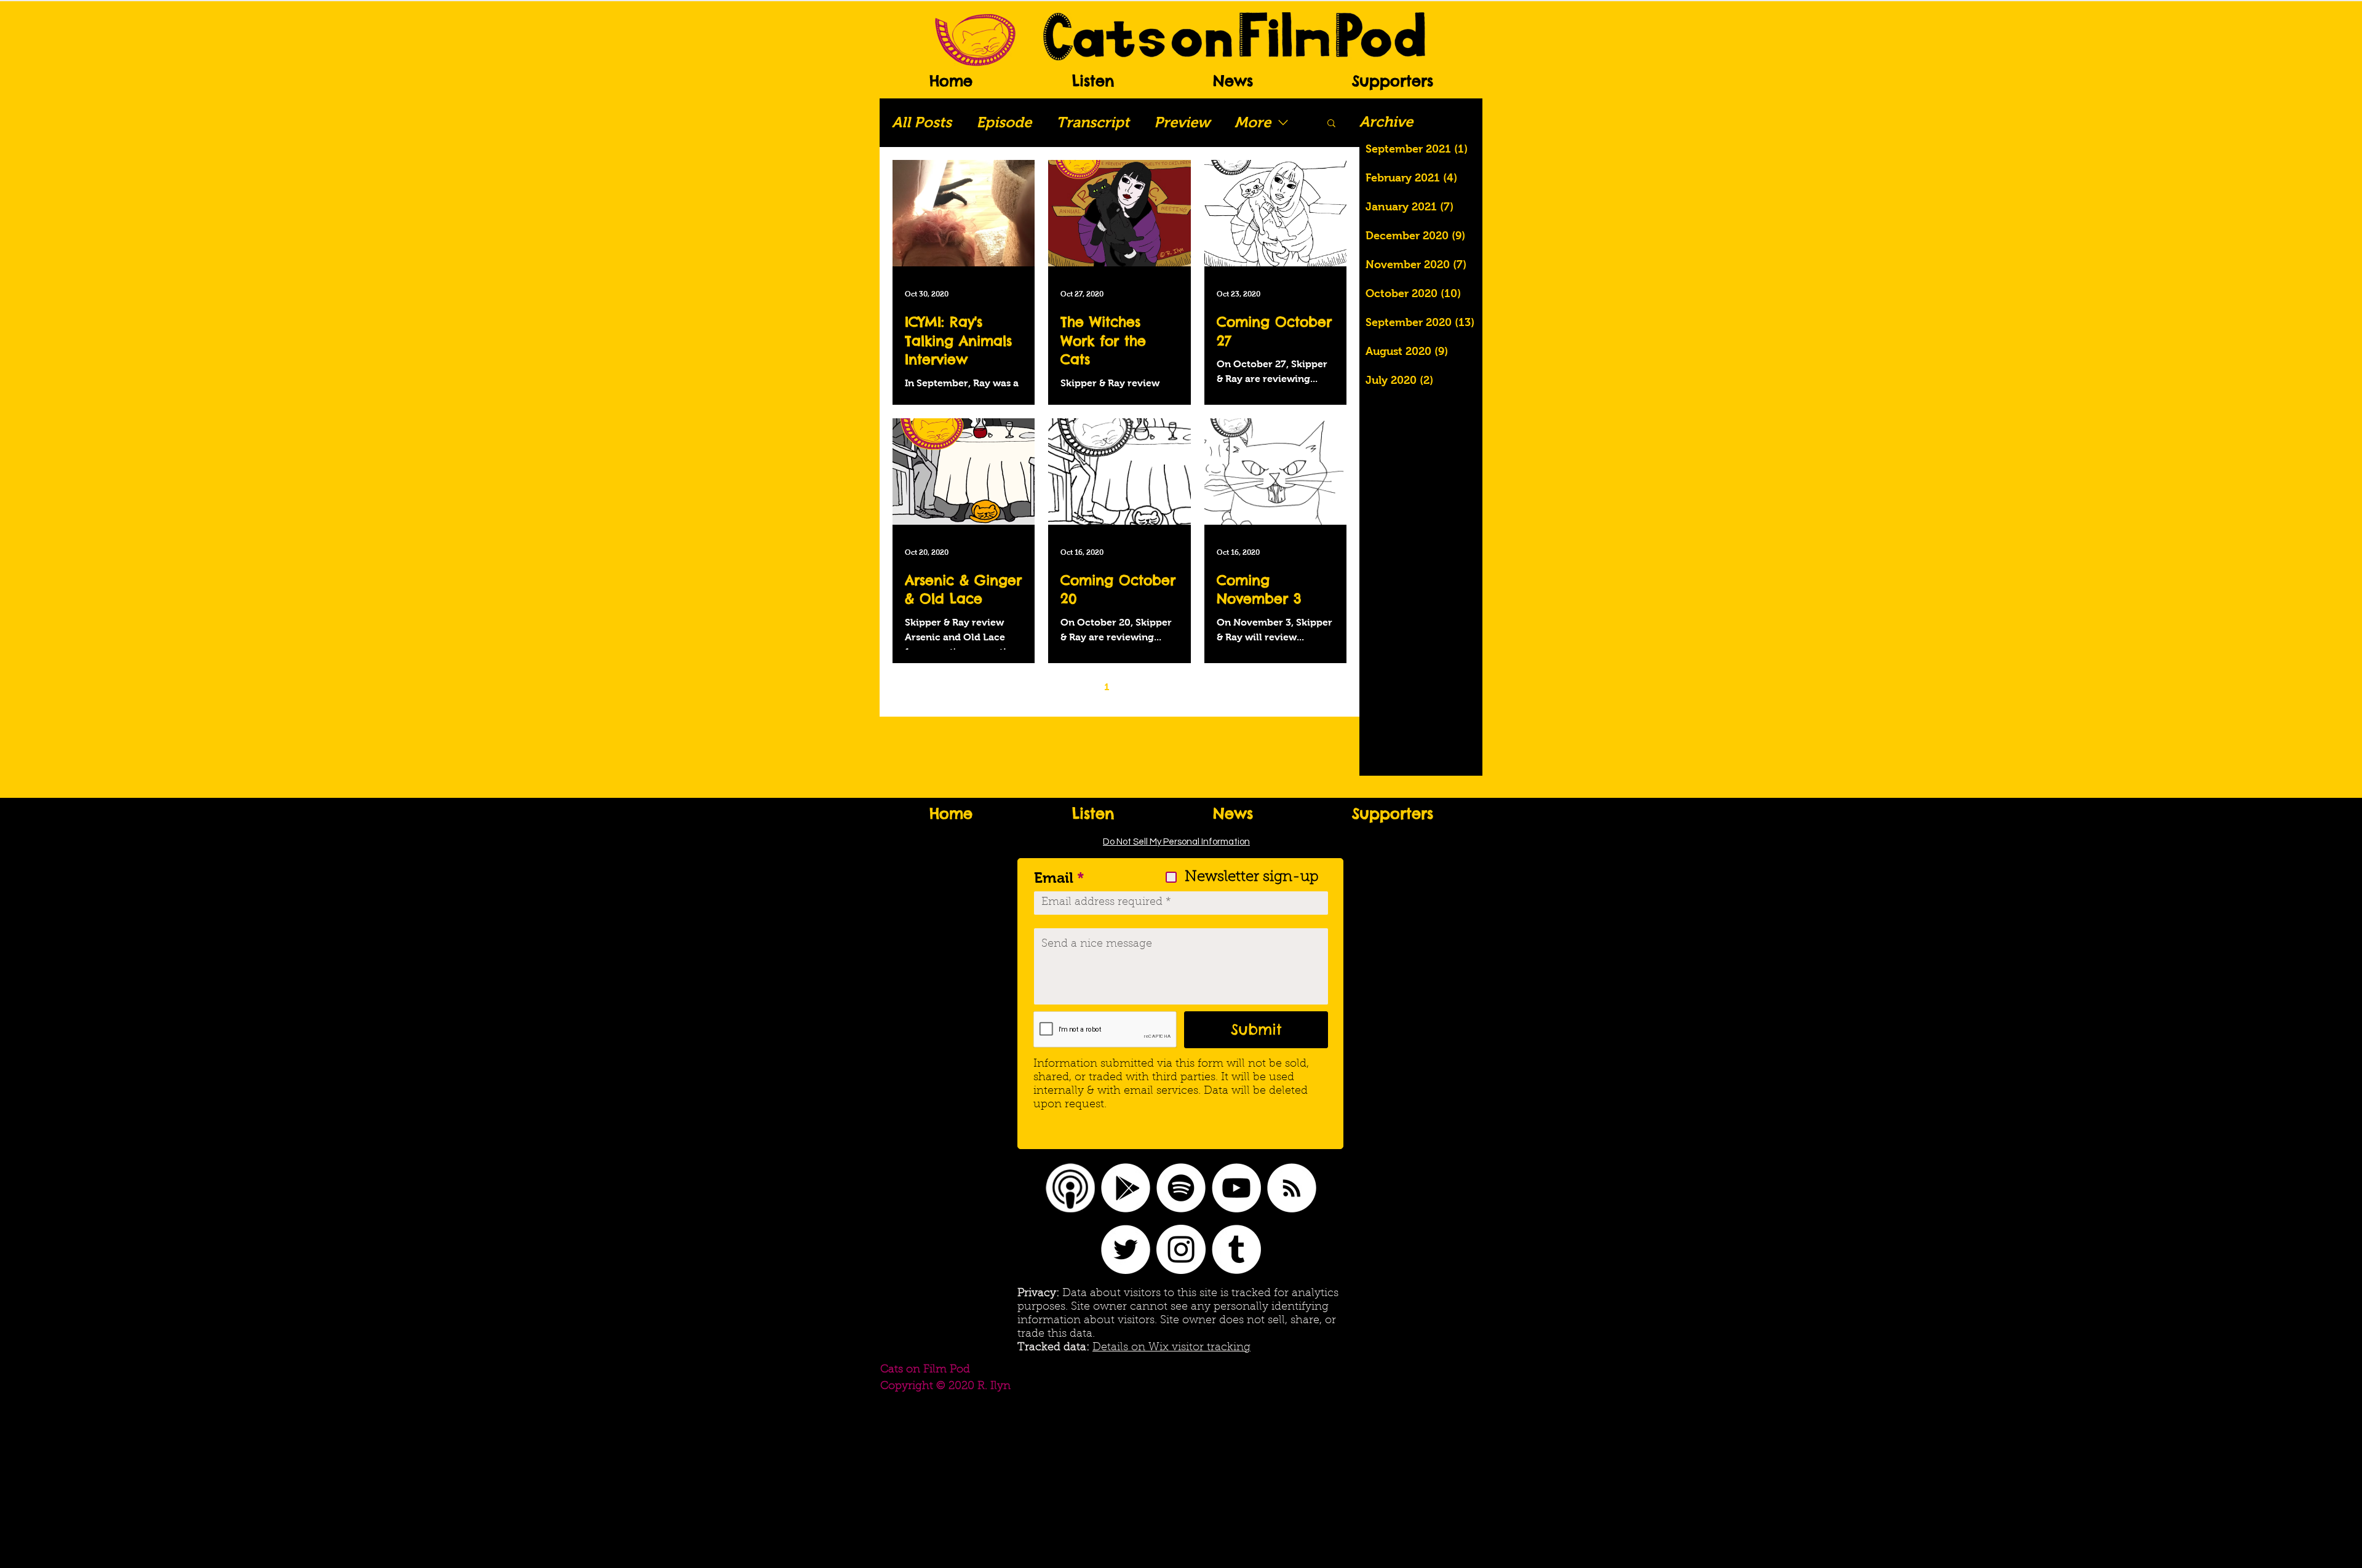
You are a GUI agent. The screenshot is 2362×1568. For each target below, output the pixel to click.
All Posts (922, 122)
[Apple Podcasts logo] (1070, 1188)
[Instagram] (1181, 1249)
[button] (1331, 124)
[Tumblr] (1236, 1249)
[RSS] (1292, 1188)
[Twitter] (1126, 1249)
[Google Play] (1126, 1188)
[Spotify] (1181, 1188)
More (1253, 122)
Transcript (1093, 122)
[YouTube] (1236, 1188)
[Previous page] (1081, 687)
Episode (1004, 122)
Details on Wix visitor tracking (1171, 1348)
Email (1054, 878)
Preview (1182, 122)
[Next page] (1158, 687)
